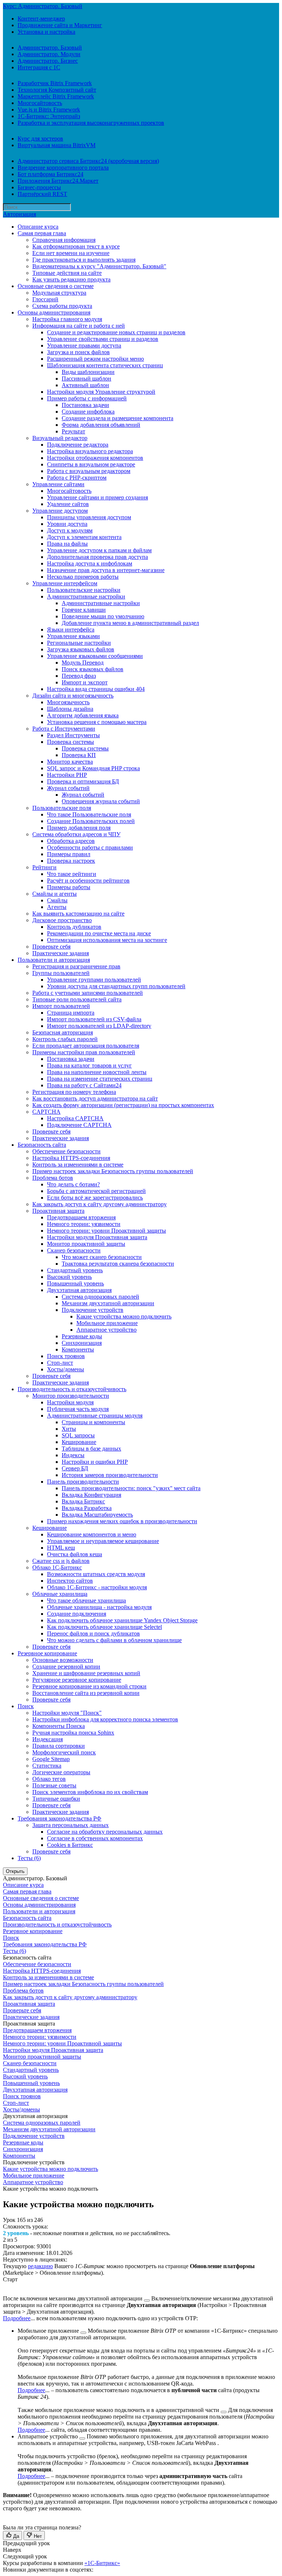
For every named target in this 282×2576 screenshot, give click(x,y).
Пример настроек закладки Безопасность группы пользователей (113, 1171)
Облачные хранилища (60, 1594)
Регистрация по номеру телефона (74, 1092)
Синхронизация (82, 1343)
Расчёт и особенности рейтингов (88, 881)
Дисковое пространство (62, 920)
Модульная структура (59, 293)
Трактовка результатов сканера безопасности (118, 1264)
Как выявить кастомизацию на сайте (78, 914)
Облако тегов (49, 1779)
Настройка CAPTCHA (75, 1118)
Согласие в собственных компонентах (95, 1838)
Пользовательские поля (62, 808)
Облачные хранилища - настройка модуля (99, 1607)
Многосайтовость (40, 103)
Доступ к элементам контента (84, 537)
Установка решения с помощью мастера (97, 722)
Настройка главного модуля (67, 319)
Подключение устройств (93, 1310)
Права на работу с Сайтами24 (84, 1085)
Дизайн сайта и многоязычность (73, 696)
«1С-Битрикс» (102, 2563)
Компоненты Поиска (59, 1726)
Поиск (26, 1706)
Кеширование (79, 1442)
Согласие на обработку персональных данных (105, 1832)
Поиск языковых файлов (93, 669)
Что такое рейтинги (72, 874)
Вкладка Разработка (87, 1508)
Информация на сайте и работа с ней (79, 326)
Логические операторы (61, 1772)
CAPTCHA (46, 1112)
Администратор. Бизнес (48, 61)
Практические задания (61, 953)
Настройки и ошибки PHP (95, 1462)
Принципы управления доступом (89, 517)
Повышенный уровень (75, 1283)
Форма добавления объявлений (101, 425)
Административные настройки (86, 596)
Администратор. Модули (49, 54)
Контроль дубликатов (74, 927)
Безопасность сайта (42, 1145)
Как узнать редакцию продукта (71, 279)
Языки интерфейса (71, 630)
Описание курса (38, 227)
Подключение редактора (78, 445)
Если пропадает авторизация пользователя (86, 1046)
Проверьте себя (51, 947)
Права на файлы (67, 544)
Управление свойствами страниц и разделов (103, 339)
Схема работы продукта (62, 306)
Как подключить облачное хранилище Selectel (104, 1627)
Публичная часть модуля (78, 1409)
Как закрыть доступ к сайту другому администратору (100, 1204)
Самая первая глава (42, 233)
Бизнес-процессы (39, 187)
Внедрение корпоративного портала (63, 168)
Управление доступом (60, 511)
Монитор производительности (71, 1396)
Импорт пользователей (61, 1006)
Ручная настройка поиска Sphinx (73, 1733)
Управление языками (73, 636)
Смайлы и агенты (55, 894)
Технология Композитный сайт (57, 90)
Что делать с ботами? (73, 1184)
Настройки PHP (67, 775)
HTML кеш (61, 1548)
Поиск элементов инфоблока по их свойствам (90, 1792)
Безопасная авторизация (63, 1032)
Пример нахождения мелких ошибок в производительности (122, 1521)
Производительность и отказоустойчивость (72, 1389)
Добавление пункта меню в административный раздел (130, 623)
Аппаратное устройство (106, 1330)
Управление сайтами (58, 484)
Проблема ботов (53, 1178)
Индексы (73, 1455)
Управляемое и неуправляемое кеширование (103, 1541)
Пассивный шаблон (86, 379)
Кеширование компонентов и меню (92, 1534)
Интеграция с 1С (39, 67)
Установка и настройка (46, 32)
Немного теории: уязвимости (84, 1224)
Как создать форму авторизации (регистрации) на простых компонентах (123, 1105)
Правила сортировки (59, 1746)
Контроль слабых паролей (65, 1039)
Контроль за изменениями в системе (78, 1165)
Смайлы (57, 900)
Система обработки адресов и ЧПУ (76, 834)
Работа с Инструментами (64, 729)
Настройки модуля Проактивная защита (97, 1237)
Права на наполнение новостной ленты (97, 1072)
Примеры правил (69, 854)
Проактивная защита (58, 1211)
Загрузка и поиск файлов (78, 352)
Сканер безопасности (74, 1250)
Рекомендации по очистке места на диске (99, 933)
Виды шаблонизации (88, 372)
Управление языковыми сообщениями (95, 656)
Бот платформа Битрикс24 (50, 174)
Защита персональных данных (70, 1825)
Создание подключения (77, 1614)
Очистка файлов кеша (75, 1554)
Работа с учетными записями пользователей (88, 993)
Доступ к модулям (70, 530)
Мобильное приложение (107, 1323)
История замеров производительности (110, 1475)
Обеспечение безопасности (66, 1151)
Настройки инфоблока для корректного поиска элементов (105, 1719)
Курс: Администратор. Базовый (43, 6)
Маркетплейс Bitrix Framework (56, 96)
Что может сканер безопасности (102, 1257)
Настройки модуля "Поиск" (67, 1713)
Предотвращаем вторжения (81, 1217)
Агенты (57, 907)
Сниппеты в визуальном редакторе (91, 464)
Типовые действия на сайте (67, 273)
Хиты (69, 1429)
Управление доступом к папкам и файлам (99, 550)
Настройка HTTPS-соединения (71, 1158)
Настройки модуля (70, 1402)
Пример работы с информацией (87, 398)
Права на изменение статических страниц (100, 1079)
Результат (73, 431)
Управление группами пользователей (94, 980)
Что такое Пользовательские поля (89, 814)
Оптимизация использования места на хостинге (107, 940)
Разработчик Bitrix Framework (55, 83)
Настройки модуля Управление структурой (101, 392)
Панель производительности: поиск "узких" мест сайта (131, 1488)
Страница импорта (71, 1013)
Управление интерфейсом (65, 583)
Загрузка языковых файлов (81, 649)
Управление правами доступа (84, 345)
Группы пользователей (61, 973)
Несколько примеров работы (83, 577)
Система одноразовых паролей (100, 1297)
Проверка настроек (71, 861)
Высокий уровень (69, 1277)
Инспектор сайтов (70, 1581)
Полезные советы (54, 1785)
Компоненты (78, 1349)
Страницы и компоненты (93, 1422)
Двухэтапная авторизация (79, 1290)
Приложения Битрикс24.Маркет (58, 181)
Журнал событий (68, 788)
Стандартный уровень (75, 1270)
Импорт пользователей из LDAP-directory (99, 1026)
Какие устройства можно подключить (124, 1316)
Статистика (47, 1766)
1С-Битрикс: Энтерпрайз (49, 116)
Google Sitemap (51, 1759)
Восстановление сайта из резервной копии (86, 1693)
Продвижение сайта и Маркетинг (60, 25)
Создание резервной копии (66, 1667)
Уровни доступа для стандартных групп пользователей (116, 986)
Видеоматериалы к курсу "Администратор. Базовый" (99, 266)
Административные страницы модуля (95, 1416)
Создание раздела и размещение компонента (117, 418)
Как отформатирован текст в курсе (76, 246)
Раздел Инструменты (73, 735)
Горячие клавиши (84, 610)
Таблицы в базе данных (91, 1449)
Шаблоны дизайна (70, 709)
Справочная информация (64, 240)
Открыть (15, 1871)
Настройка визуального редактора (90, 451)
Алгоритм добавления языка (83, 715)
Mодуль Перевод (83, 663)
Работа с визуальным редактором (89, 471)
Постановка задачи (85, 405)
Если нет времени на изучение (71, 253)
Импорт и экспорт (85, 682)
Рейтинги (44, 867)
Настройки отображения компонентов (95, 458)
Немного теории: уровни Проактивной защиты (106, 1231)
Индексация (48, 1739)
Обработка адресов (71, 841)
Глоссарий (45, 299)
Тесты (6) (29, 1858)
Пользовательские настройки (84, 590)
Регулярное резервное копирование (77, 1680)
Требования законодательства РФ (59, 1818)
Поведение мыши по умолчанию (103, 616)
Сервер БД (75, 1468)
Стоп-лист (60, 1363)
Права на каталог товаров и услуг (89, 1065)
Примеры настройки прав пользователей (84, 1052)
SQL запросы (78, 1435)
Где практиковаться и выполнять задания (84, 260)
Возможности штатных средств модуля (96, 1574)
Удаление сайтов (68, 504)
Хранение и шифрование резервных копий (86, 1673)
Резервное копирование (47, 1653)
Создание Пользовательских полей (91, 821)
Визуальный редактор (60, 438)
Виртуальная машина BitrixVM (57, 145)
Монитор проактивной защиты (86, 1244)
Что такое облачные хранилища (86, 1600)
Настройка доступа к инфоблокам (90, 563)
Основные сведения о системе (56, 286)
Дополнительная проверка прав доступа (97, 557)
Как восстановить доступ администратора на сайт (95, 1098)
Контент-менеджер (41, 19)
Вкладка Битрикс (83, 1501)
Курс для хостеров (40, 139)
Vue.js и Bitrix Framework (49, 110)
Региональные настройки (79, 643)
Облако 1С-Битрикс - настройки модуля (97, 1587)
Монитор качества (70, 762)
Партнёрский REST (42, 194)
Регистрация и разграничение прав (76, 966)
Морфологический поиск (64, 1752)
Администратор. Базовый (50, 48)
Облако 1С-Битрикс (57, 1567)
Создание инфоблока (88, 412)
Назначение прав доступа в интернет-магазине (106, 570)
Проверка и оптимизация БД (83, 781)
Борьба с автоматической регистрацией (96, 1191)
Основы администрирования (54, 312)
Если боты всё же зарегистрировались (95, 1198)
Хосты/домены (66, 1369)
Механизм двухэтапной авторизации (108, 1303)
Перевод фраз (79, 676)
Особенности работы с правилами (90, 847)
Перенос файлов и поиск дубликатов (93, 1633)
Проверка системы (70, 742)
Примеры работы (69, 887)
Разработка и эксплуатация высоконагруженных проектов (91, 123)
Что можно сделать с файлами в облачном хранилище (114, 1640)
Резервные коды (82, 1336)
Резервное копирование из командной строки (89, 1686)
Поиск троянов (66, 1356)
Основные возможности (63, 1660)
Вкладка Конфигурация (91, 1495)
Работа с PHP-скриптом (77, 478)
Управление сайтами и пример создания (97, 497)
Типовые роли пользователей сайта (77, 999)
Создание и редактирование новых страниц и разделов (116, 332)
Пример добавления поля (79, 828)
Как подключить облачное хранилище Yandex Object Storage (122, 1620)
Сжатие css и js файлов (61, 1561)
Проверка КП (79, 755)
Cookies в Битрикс (70, 1845)
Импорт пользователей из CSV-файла (94, 1019)
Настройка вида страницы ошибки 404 (96, 689)
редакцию (40, 2266)
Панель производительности (83, 1482)
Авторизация (19, 214)
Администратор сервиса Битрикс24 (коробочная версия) (88, 161)
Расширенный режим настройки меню (95, 359)
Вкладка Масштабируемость (97, 1515)
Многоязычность (68, 702)
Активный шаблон (85, 385)
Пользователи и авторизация (54, 960)
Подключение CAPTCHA (79, 1125)
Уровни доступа (67, 524)
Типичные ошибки (56, 1799)
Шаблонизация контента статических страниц (105, 365)
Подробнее (17, 2318)
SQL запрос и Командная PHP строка (93, 768)
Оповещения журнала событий (101, 801)
